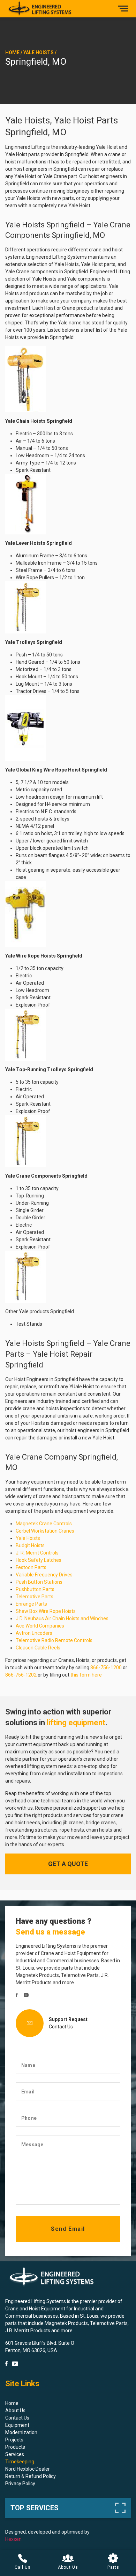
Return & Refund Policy (31, 2476)
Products (15, 2447)
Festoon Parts (31, 1567)
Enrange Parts (31, 1604)
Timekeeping (20, 2462)
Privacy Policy (20, 2484)
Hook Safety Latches (39, 1560)
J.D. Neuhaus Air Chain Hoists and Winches (62, 1618)
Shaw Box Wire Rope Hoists (46, 1611)
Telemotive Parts (35, 1597)
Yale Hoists (39, 53)
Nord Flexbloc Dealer (28, 2469)
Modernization (21, 2432)
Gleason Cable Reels (38, 1648)
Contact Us (61, 2027)
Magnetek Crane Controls (44, 1524)
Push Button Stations (39, 1582)
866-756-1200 (106, 1667)
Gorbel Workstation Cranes (45, 1531)
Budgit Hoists (30, 1545)
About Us (15, 2411)
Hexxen (13, 2539)
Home (12, 53)
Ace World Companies (40, 1626)
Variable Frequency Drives (44, 1575)
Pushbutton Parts (35, 1589)
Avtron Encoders (34, 1633)
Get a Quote (68, 1864)
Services (15, 2454)
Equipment (17, 2425)
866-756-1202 (21, 1675)
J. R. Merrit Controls (37, 1553)
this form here (86, 1675)
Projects (14, 2440)
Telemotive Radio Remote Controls (54, 1640)
